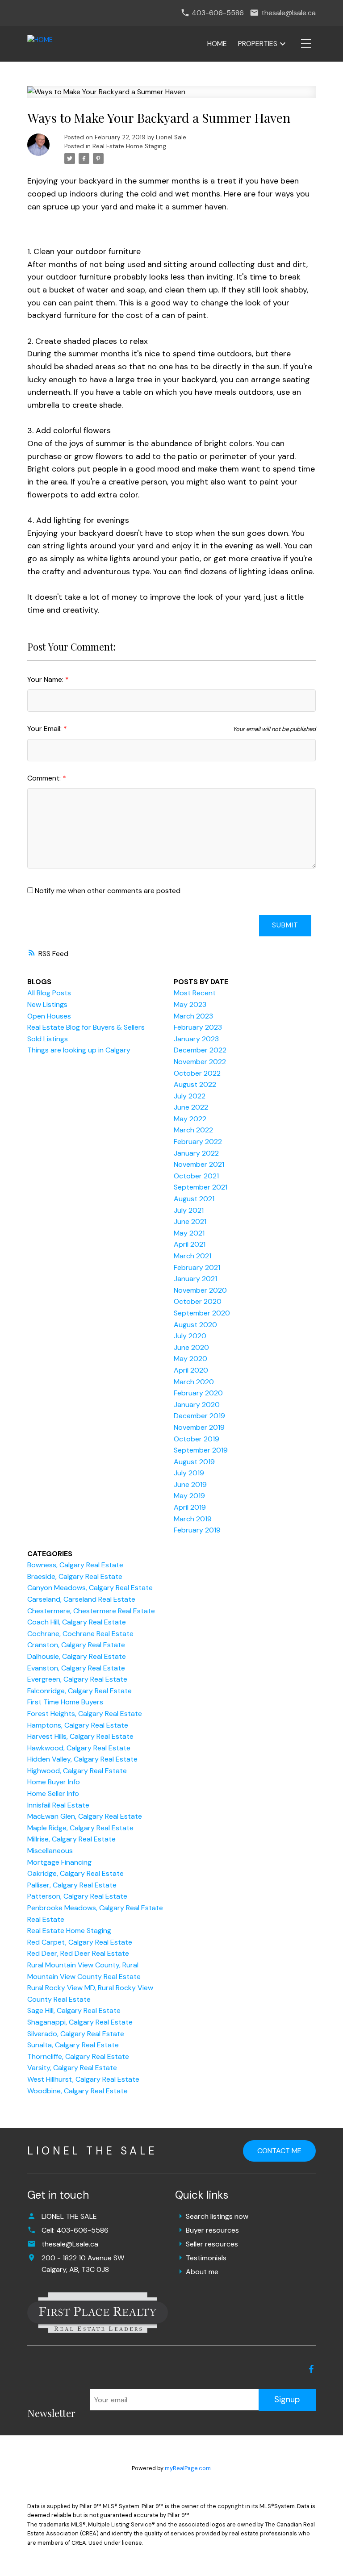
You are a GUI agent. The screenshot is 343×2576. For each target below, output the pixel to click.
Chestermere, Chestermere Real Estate (91, 1611)
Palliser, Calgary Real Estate (72, 1885)
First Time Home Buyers (65, 1702)
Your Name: (46, 679)
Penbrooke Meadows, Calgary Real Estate (95, 1908)
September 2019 (201, 1450)
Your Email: (45, 729)
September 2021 (201, 1187)
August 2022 (195, 1084)
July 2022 (190, 1096)
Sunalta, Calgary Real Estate (73, 2045)
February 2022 (198, 1142)
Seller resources (212, 2244)
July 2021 (189, 1210)
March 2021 (192, 1256)
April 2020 (191, 1370)
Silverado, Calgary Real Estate (76, 2034)
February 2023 (198, 1027)
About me (202, 2272)
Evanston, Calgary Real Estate (76, 1668)
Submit (285, 925)
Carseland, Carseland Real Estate (81, 1599)
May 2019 (189, 1496)
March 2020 (194, 1382)
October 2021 (196, 1176)
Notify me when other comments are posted (107, 891)
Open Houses (49, 1016)
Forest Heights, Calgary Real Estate (85, 1714)
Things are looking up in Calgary (79, 1050)
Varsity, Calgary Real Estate (72, 2068)
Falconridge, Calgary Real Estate (79, 1691)
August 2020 (195, 1325)
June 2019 (190, 1484)
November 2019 (199, 1427)
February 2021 (197, 1267)
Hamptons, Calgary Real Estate (78, 1725)
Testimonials (206, 2258)
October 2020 (198, 1301)
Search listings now (217, 2216)
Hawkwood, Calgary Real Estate (79, 1748)
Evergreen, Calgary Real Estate (77, 1679)
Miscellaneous (50, 1851)
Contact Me (279, 2151)
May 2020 (190, 1359)
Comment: (45, 778)
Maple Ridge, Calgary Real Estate (80, 1828)
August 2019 (194, 1462)
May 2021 (189, 1233)
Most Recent (195, 993)
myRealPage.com (188, 2468)
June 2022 (191, 1107)
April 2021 (190, 1244)
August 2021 (194, 1199)
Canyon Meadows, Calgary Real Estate (90, 1588)
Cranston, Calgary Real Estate (76, 1645)
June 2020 (191, 1347)
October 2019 (197, 1439)
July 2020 (190, 1336)
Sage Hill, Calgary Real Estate (74, 2010)
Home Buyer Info (54, 1782)
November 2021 (199, 1164)
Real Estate (46, 1919)
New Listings (47, 1004)
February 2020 (198, 1393)
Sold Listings (48, 1039)
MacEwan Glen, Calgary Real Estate (85, 1816)
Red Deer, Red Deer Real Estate (78, 1953)
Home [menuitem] (217, 44)
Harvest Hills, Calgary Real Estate (80, 1736)
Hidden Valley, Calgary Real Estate (82, 1759)
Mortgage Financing (59, 1862)
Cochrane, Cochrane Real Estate (80, 1634)
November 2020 (200, 1290)
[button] (311, 2369)
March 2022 (193, 1130)
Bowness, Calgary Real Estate (75, 1565)
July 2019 (189, 1473)
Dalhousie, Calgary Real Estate (77, 1656)
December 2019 (199, 1416)
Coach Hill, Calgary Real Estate (77, 1622)
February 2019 (197, 1530)
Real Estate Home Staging (129, 146)
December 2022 (200, 1050)
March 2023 (193, 1016)
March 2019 (193, 1519)
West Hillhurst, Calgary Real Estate (83, 2079)
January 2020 (197, 1405)
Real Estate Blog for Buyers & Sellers (86, 1027)
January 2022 (196, 1153)
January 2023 (196, 1039)
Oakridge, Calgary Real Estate (75, 1873)
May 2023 (190, 1004)
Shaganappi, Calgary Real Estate (80, 2022)
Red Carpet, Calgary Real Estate (80, 1942)
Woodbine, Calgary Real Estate (77, 2091)
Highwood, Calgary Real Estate (77, 1771)
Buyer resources (212, 2230)
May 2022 (190, 1119)
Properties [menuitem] (258, 44)
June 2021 (190, 1221)
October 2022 (197, 1073)
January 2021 (195, 1279)
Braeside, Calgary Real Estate (75, 1576)
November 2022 (200, 1062)
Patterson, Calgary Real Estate (77, 1896)
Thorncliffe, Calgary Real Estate (78, 2056)
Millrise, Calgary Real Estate (71, 1839)
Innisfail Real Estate (58, 1805)
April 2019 (190, 1507)
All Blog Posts (49, 993)
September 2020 (202, 1313)
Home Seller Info (53, 1793)
